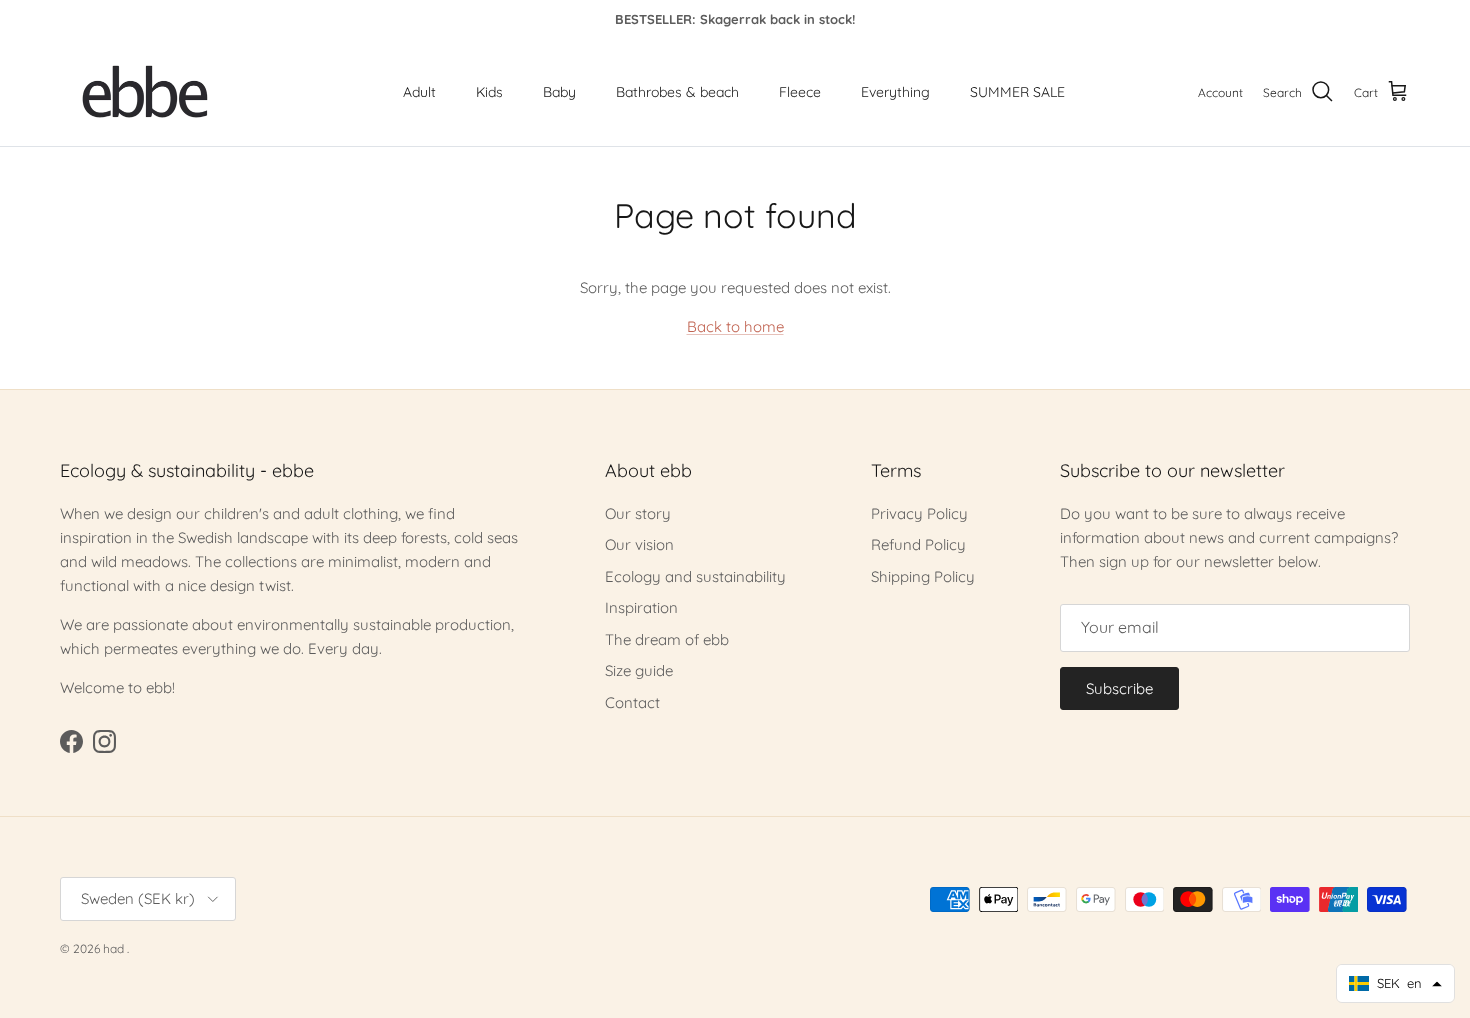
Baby (559, 92)
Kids (489, 92)
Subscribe (1119, 688)
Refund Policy (918, 544)
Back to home (735, 326)
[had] (145, 92)
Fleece (800, 92)
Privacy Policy (919, 513)
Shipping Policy (923, 576)
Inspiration (641, 607)
